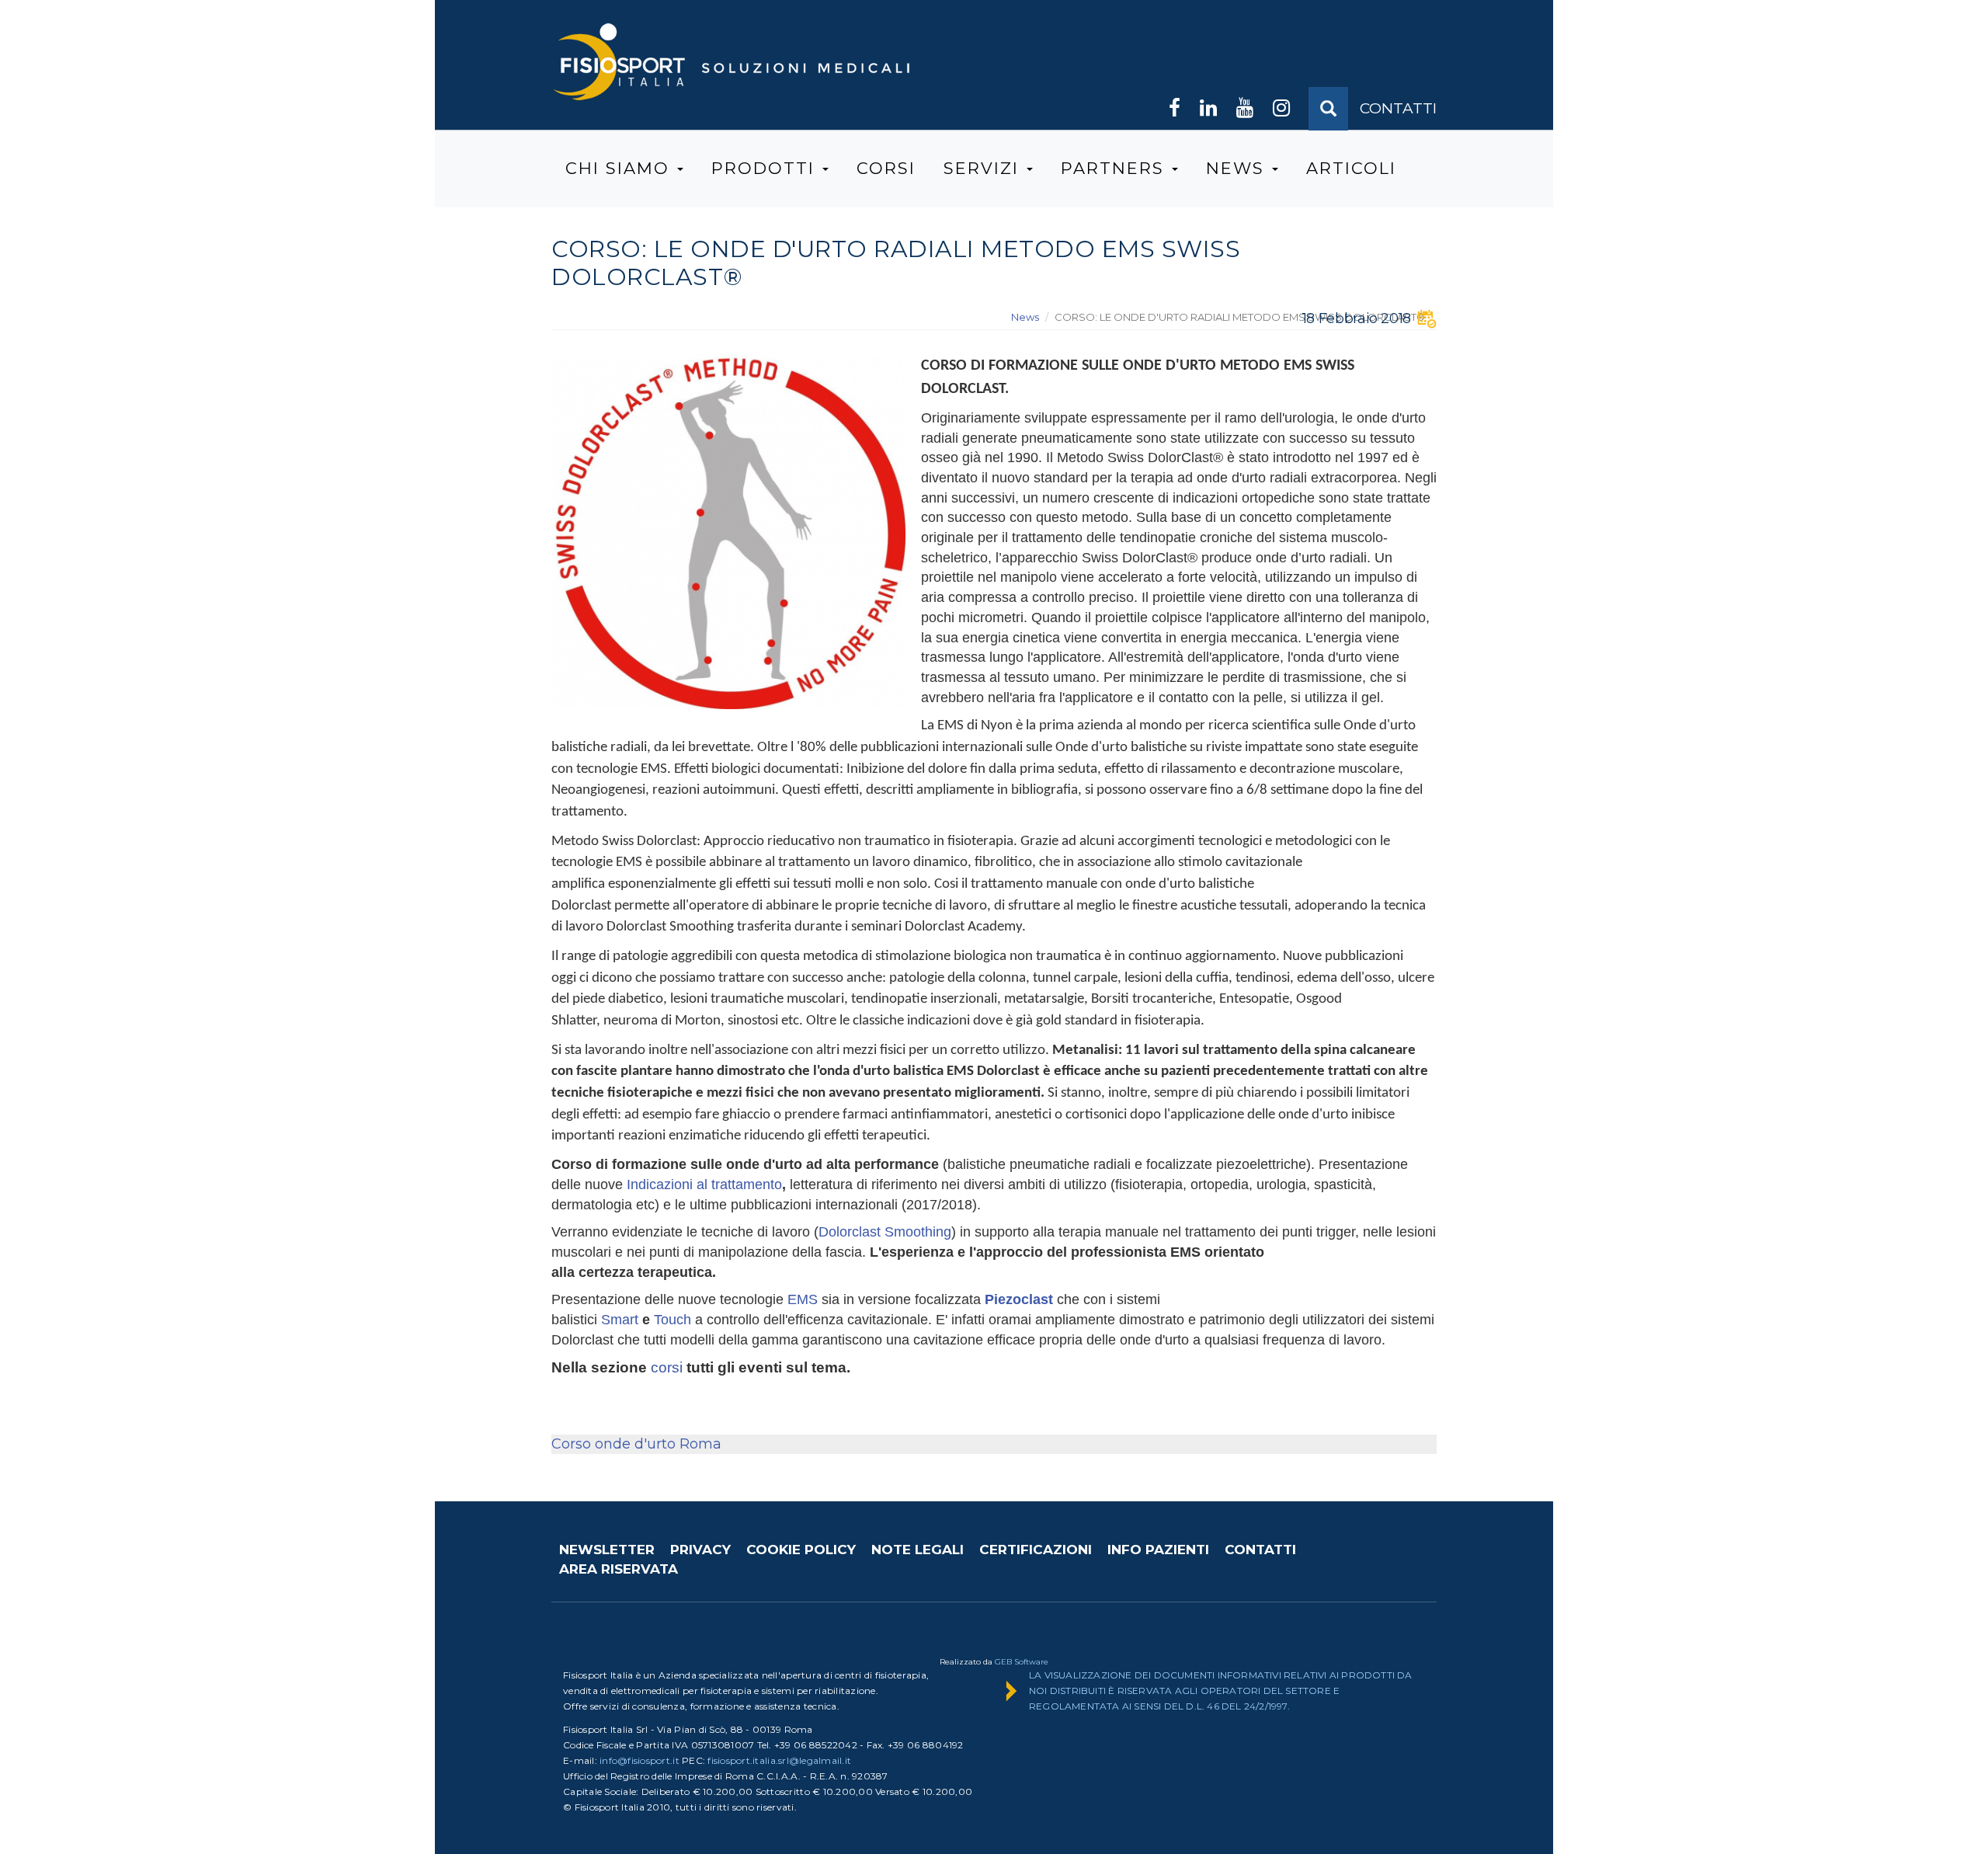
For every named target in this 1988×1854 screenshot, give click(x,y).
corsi (667, 1367)
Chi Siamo (620, 168)
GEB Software (1022, 1662)
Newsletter (607, 1550)
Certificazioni (1036, 1550)
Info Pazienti (1158, 1550)
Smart (622, 1320)
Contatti (1260, 1550)
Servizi (984, 168)
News (1238, 168)
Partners (1116, 168)
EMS (803, 1299)
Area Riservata (619, 1569)
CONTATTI (1398, 108)
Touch (673, 1320)
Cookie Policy (801, 1550)
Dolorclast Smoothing (885, 1232)
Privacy (700, 1550)
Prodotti (766, 168)
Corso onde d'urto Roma (636, 1444)
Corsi (886, 168)
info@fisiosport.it (639, 1760)
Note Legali (918, 1550)
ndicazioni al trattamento (706, 1184)
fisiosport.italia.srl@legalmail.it (779, 1760)
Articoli (1351, 168)
